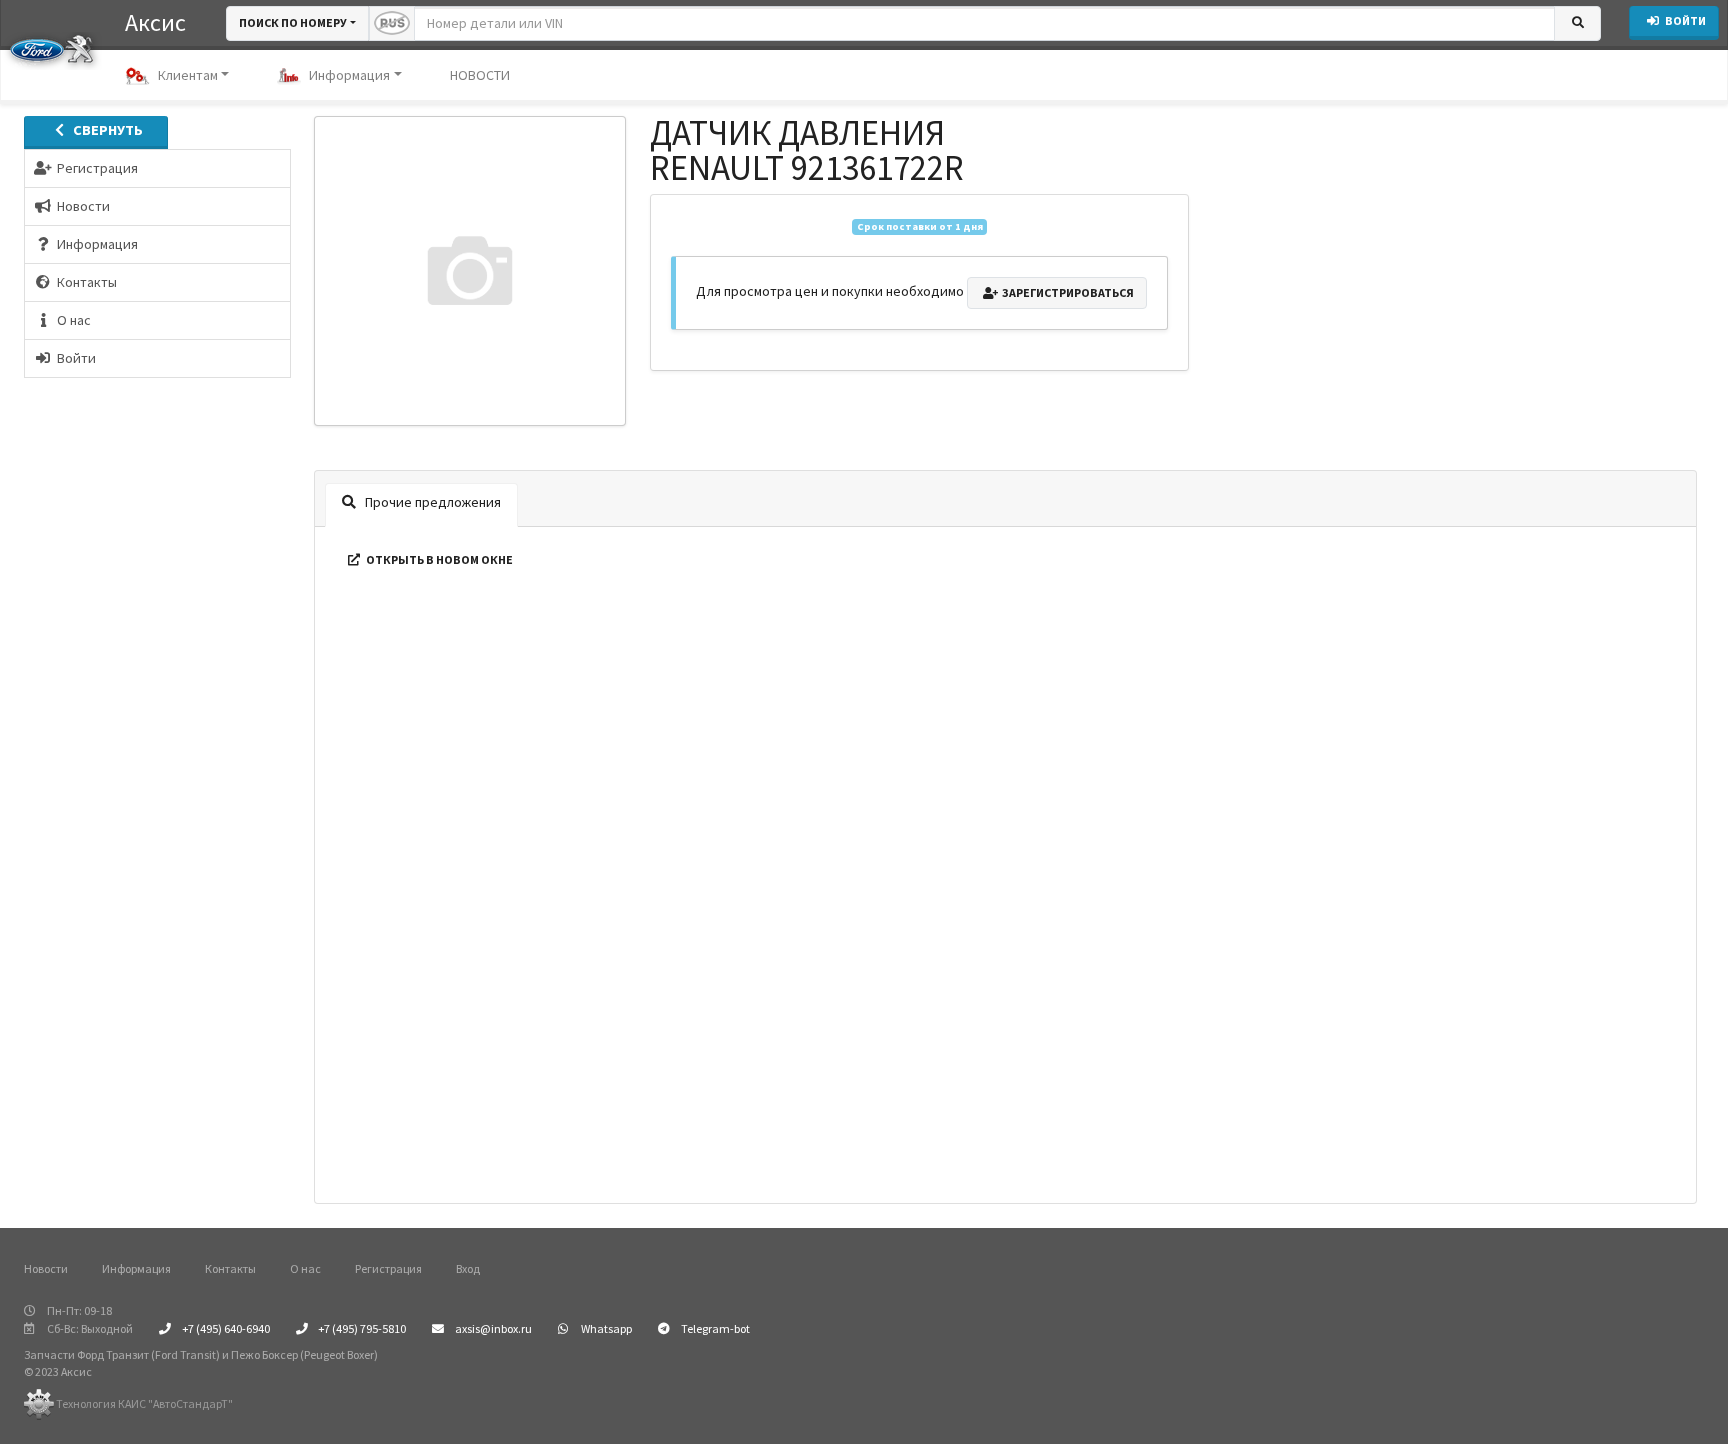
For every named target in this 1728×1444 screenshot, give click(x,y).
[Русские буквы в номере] (392, 23)
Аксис (155, 22)
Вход (468, 1268)
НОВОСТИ (480, 75)
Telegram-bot (714, 1328)
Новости (46, 1268)
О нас (305, 1268)
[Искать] (1577, 23)
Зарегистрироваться (1067, 292)
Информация (349, 75)
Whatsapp (605, 1328)
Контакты (230, 1268)
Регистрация (388, 1268)
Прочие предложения (431, 502)
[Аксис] (51, 48)
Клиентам (188, 75)
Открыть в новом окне (438, 559)
